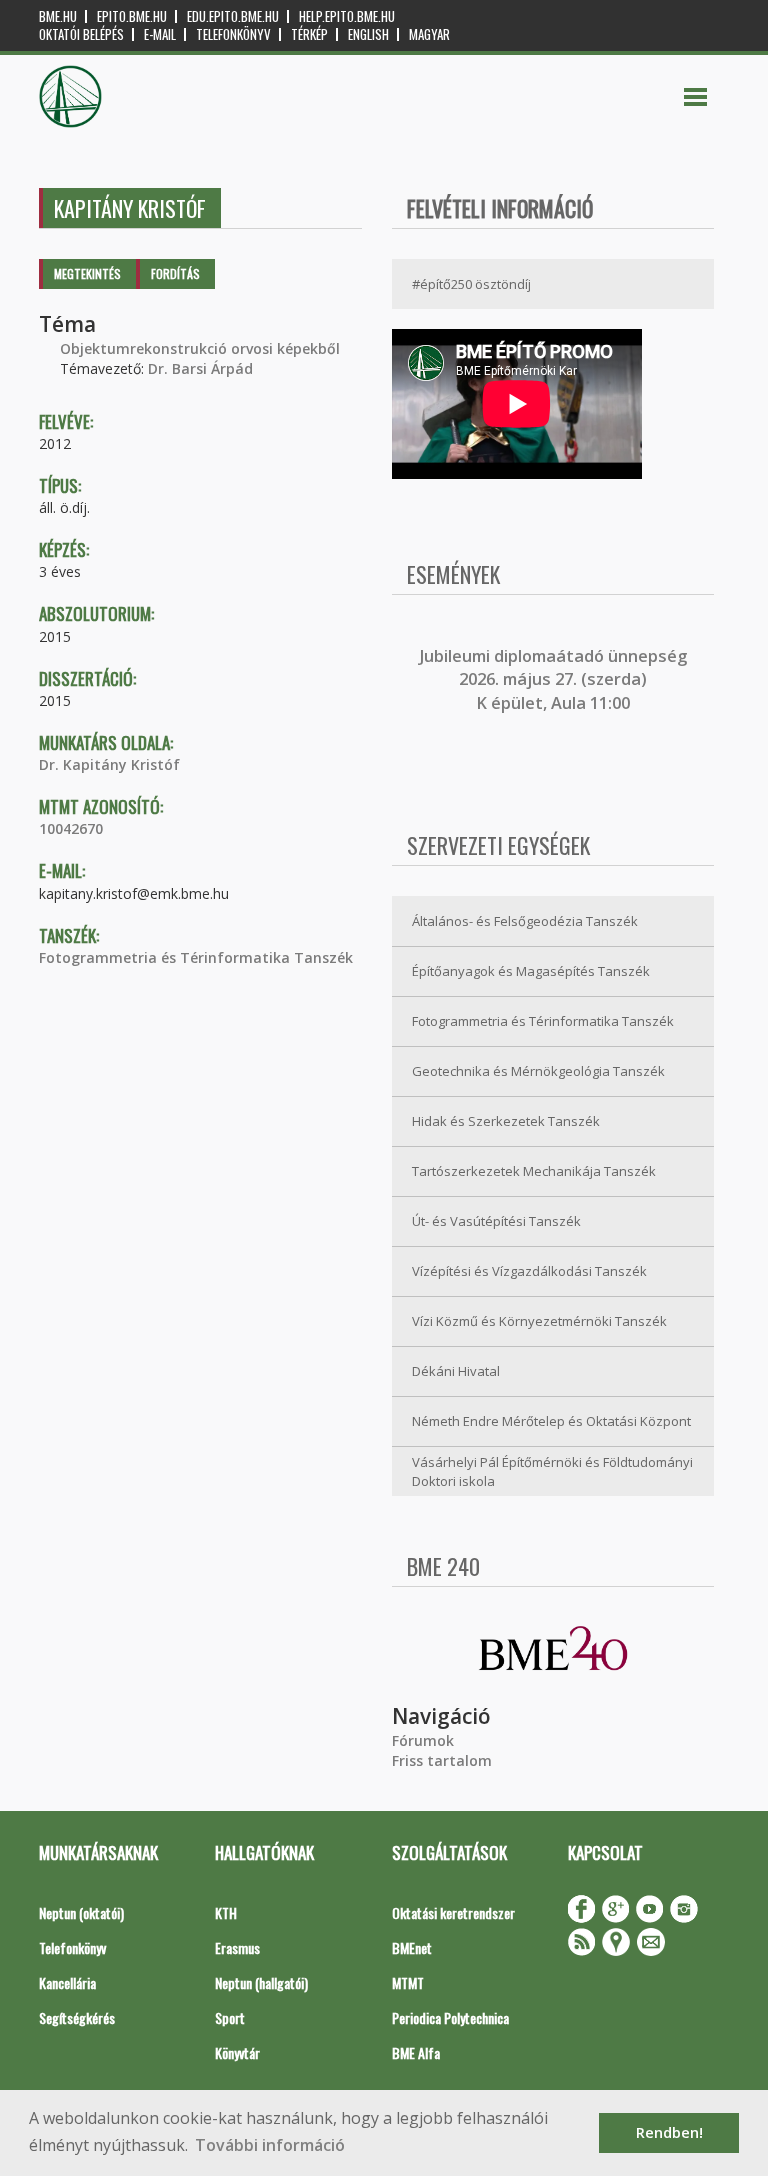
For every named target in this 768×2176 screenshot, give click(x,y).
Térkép (309, 34)
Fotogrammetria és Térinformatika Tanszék (196, 957)
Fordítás (175, 273)
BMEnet (412, 1947)
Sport (230, 2017)
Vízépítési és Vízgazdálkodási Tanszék (529, 1271)
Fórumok (423, 1740)
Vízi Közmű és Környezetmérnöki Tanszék (539, 1321)
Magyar (429, 34)
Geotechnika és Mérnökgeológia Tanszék (538, 1071)
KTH (226, 1912)
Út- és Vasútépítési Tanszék (496, 1221)
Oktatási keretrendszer (453, 1912)
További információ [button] (270, 2145)
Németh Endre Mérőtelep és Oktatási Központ (551, 1421)
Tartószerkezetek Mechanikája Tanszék (534, 1171)
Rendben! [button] (669, 2132)
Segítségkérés (77, 2017)
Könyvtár (237, 2052)
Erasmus (237, 1947)
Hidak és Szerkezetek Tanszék (506, 1121)
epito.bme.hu (132, 16)
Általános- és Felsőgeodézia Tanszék (525, 921)
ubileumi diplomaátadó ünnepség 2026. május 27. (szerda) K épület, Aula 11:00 (555, 679)
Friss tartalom (442, 1760)
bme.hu (58, 16)
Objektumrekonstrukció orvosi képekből (200, 348)
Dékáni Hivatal (456, 1371)
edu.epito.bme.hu (233, 16)
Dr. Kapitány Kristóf (109, 764)
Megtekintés (87, 273)
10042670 (71, 828)
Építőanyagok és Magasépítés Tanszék (531, 971)
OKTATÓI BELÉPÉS (81, 34)
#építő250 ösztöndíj (471, 284)
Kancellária (67, 1982)
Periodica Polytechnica (450, 2017)
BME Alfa (416, 2052)
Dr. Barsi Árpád (200, 368)
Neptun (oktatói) (81, 1912)
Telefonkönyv (233, 34)
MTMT (408, 1982)
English (368, 34)
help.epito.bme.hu (347, 16)
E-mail (160, 34)
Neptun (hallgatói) (261, 1982)
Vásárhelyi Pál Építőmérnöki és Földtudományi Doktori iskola (552, 1471)
